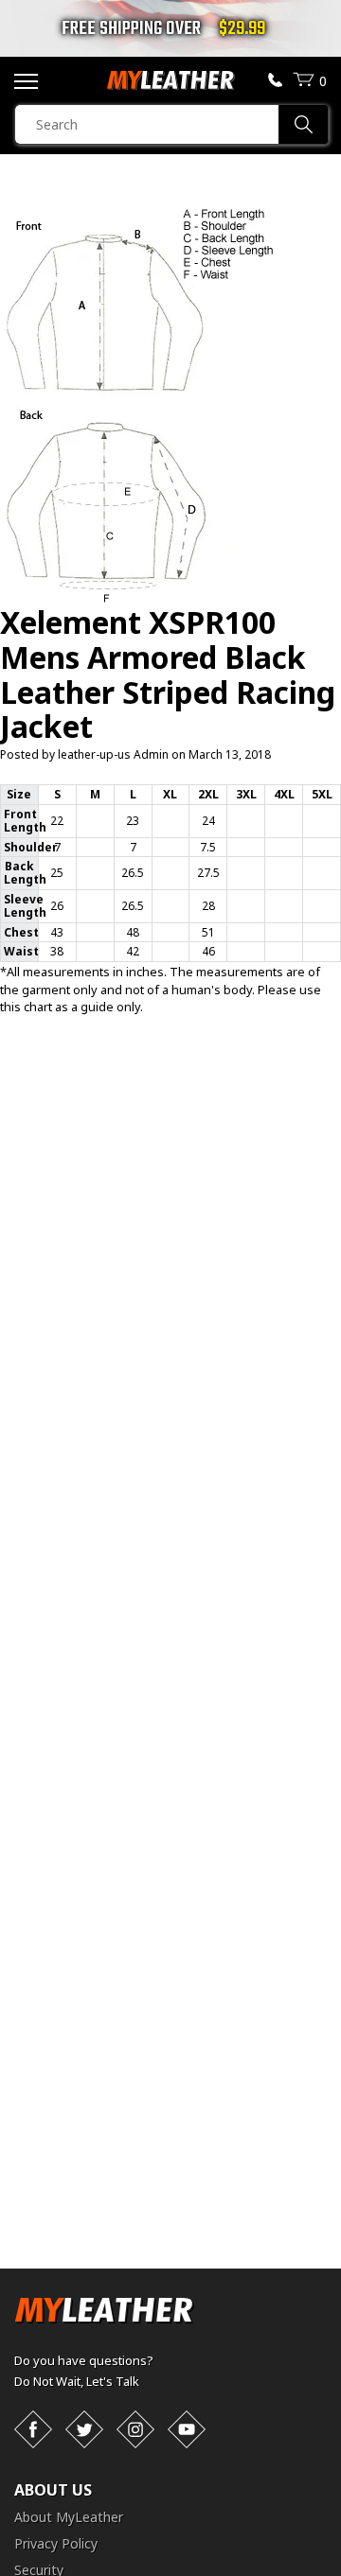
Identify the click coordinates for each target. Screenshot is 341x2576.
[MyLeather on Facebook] (33, 2429)
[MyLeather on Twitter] (84, 2429)
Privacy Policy (56, 2543)
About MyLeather (69, 2517)
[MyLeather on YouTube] (187, 2429)
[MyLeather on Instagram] (135, 2429)
